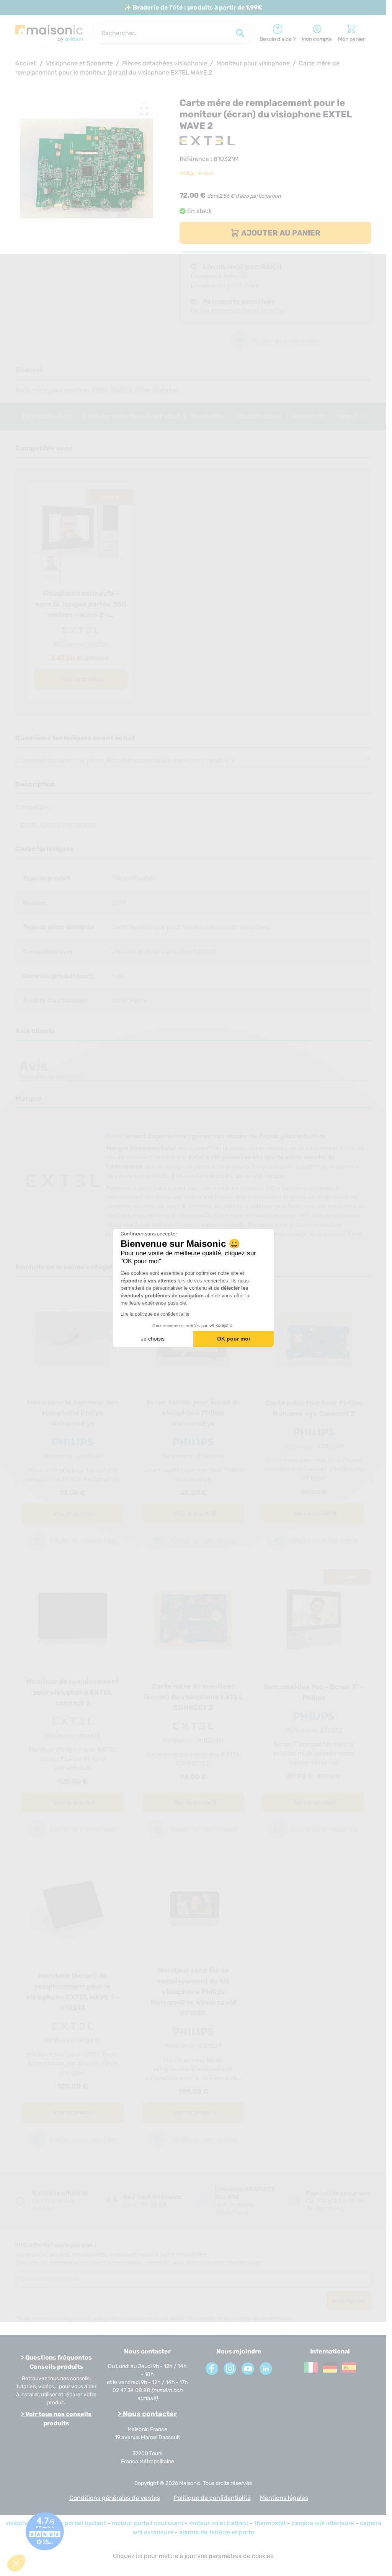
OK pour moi (234, 1339)
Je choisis (153, 1339)
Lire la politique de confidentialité (155, 1314)
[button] (16, 2563)
